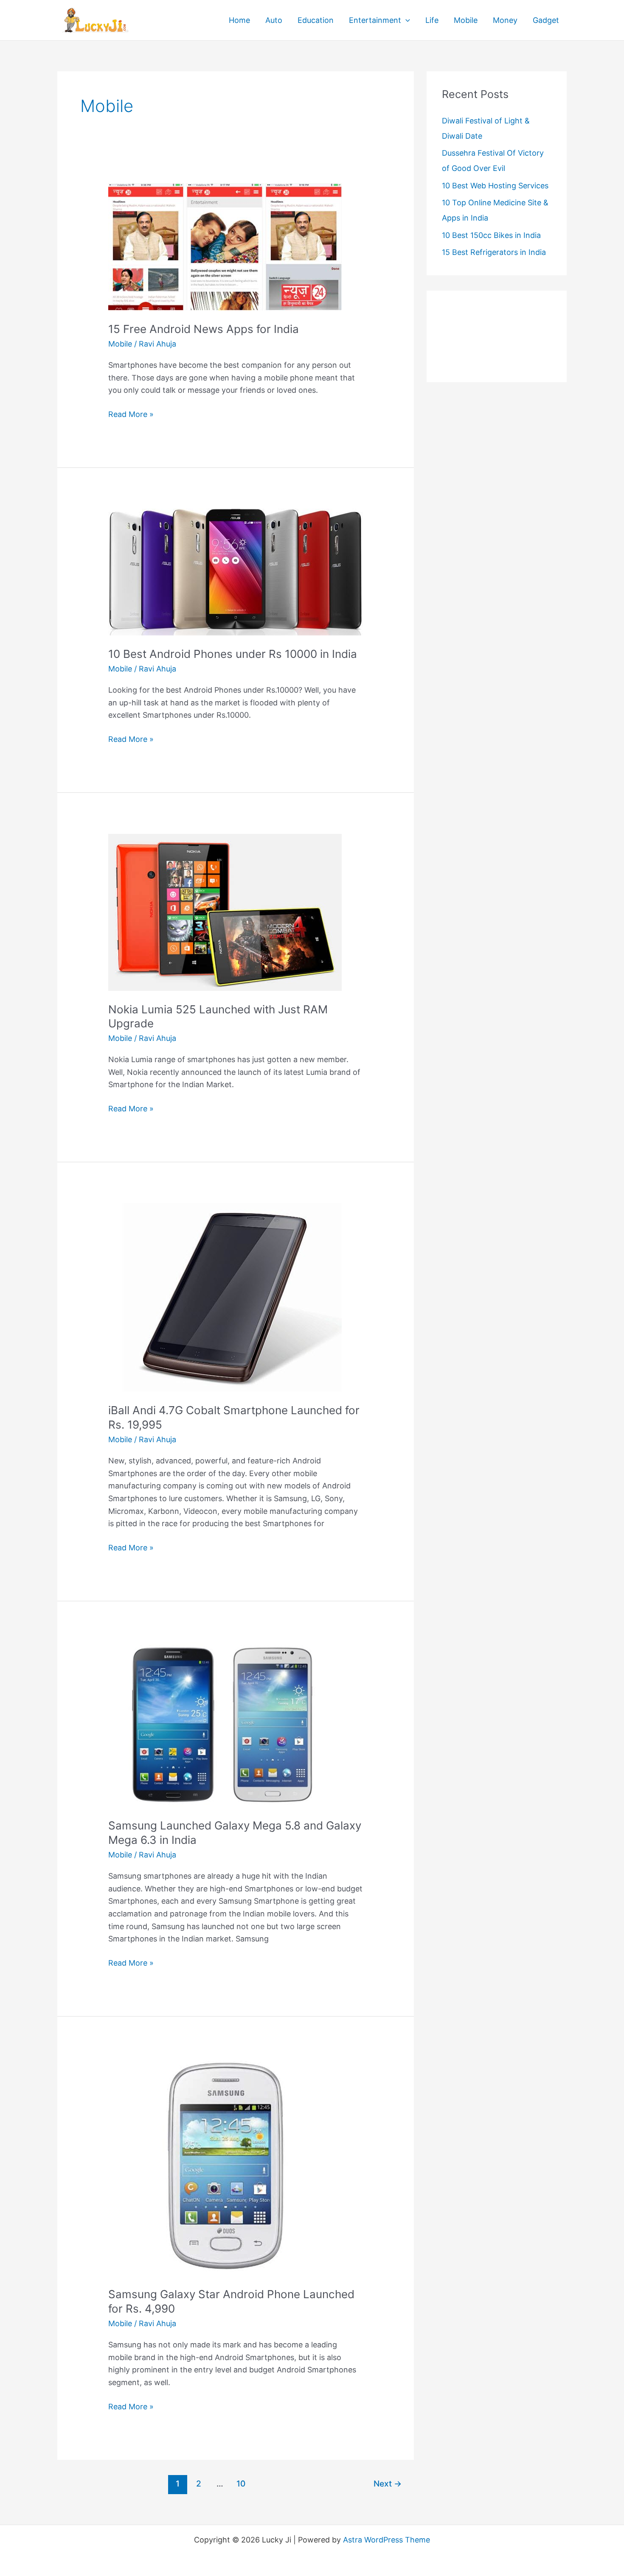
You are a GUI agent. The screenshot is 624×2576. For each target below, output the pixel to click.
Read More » (131, 415)
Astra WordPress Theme (386, 2540)
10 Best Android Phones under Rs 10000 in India (233, 654)
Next (388, 2484)
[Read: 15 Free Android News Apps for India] (225, 246)
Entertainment (375, 20)
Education (316, 20)
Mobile (466, 20)
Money (505, 20)
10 (241, 2484)
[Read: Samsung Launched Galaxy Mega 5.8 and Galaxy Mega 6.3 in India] (225, 1724)
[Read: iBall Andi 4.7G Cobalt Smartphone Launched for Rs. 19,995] (225, 1297)
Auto (274, 20)
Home (239, 20)
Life (432, 20)
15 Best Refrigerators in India (494, 252)
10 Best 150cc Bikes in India (491, 235)
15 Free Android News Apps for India (204, 329)
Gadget (546, 20)
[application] (406, 20)
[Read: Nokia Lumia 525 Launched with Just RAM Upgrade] (225, 911)
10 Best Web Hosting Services (495, 186)
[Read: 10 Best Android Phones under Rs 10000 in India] (236, 572)
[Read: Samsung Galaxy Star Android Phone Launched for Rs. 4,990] (225, 2166)
